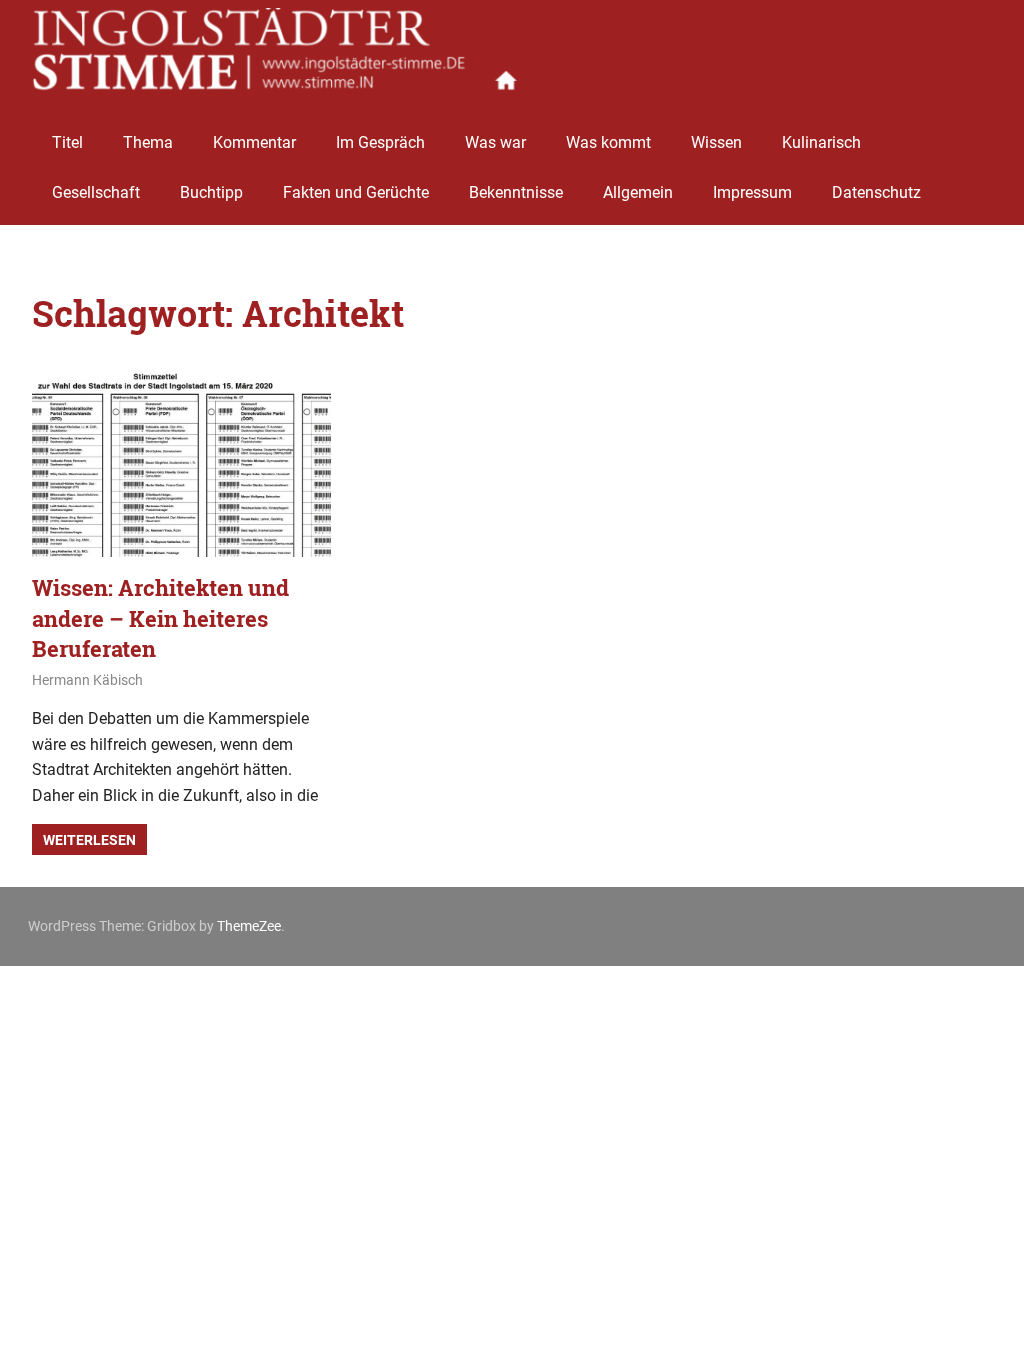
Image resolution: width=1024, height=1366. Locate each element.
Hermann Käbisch (87, 680)
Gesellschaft (96, 192)
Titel (67, 142)
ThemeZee (249, 926)
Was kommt (608, 142)
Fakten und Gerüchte (356, 192)
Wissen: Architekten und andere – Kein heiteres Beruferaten (160, 618)
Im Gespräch (380, 142)
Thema (148, 142)
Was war (495, 142)
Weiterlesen (89, 840)
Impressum (752, 192)
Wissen (716, 142)
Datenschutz (876, 192)
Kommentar (254, 142)
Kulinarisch (821, 142)
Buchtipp (211, 192)
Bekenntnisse (516, 192)
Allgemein (638, 192)
